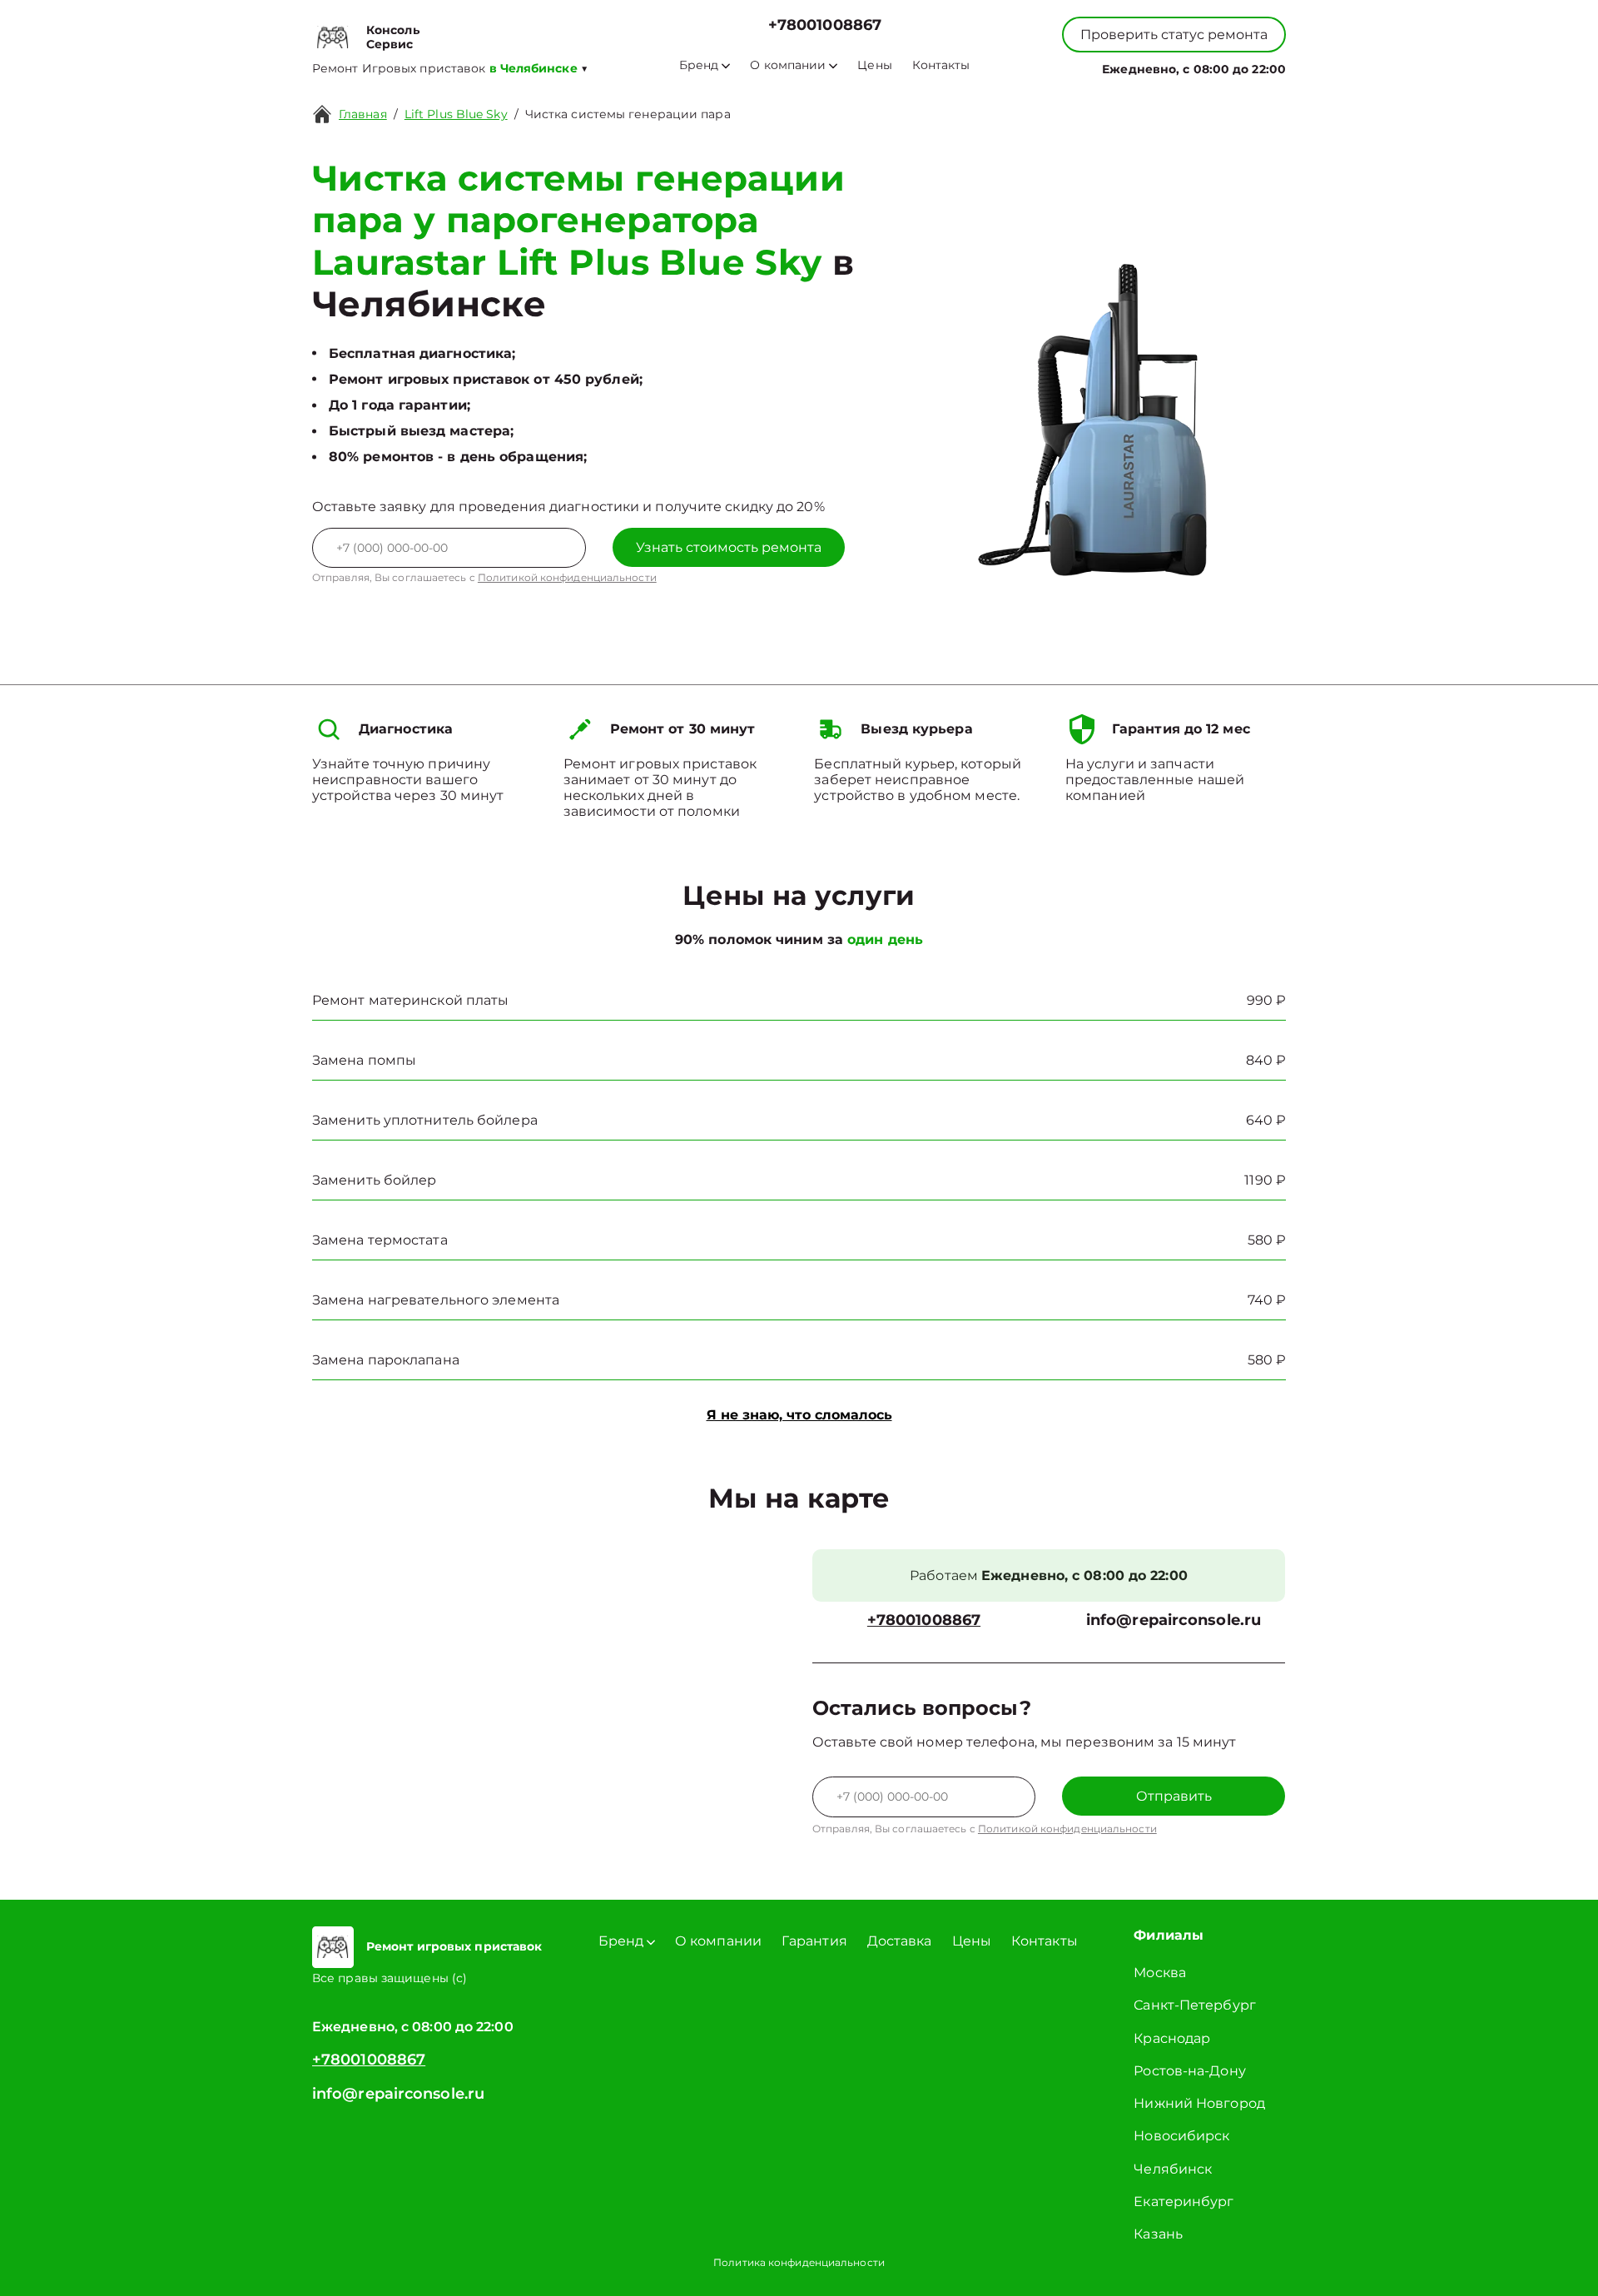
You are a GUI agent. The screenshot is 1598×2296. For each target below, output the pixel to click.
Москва (1160, 1973)
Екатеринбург (1184, 2202)
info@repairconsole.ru (1174, 1620)
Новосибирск (1181, 2136)
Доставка (900, 1941)
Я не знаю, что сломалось (799, 1415)
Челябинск (1173, 2169)
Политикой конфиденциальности (567, 577)
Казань (1158, 2234)
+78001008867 (825, 25)
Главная (363, 114)
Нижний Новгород (1199, 2103)
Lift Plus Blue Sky (456, 114)
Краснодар (1172, 2038)
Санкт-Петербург (1195, 2005)
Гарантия (814, 1941)
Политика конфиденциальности (799, 2262)
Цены (874, 65)
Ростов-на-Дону (1189, 2071)
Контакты (941, 65)
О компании (788, 65)
